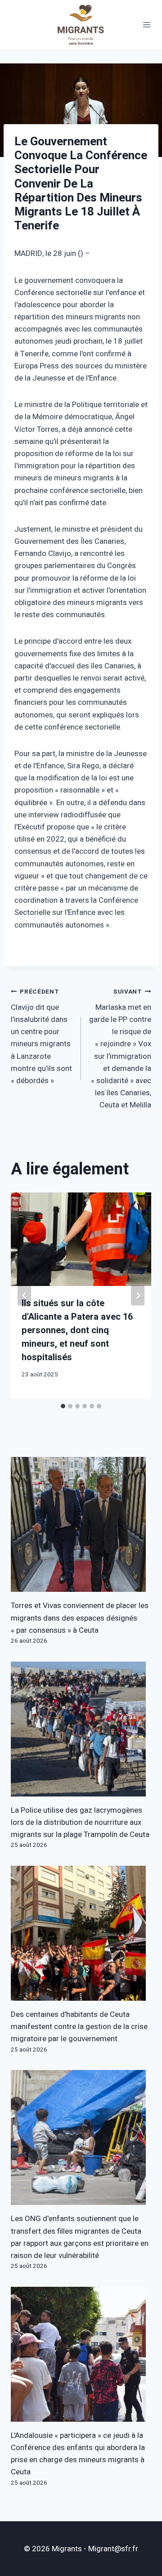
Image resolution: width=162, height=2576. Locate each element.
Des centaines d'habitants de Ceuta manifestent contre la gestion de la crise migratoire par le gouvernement (79, 2027)
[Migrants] (81, 25)
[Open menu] (147, 25)
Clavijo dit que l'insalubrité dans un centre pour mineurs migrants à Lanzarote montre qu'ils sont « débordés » (41, 1037)
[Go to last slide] (24, 1295)
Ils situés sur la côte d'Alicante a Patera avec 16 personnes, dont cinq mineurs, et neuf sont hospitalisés (77, 1330)
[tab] (63, 1406)
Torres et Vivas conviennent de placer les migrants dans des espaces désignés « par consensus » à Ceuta (80, 1618)
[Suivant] (138, 1295)
